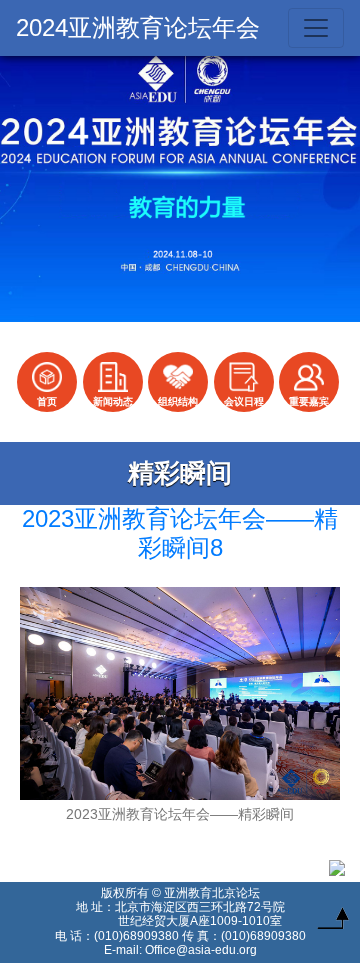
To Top (333, 923)
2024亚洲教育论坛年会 (138, 27)
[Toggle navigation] (316, 28)
